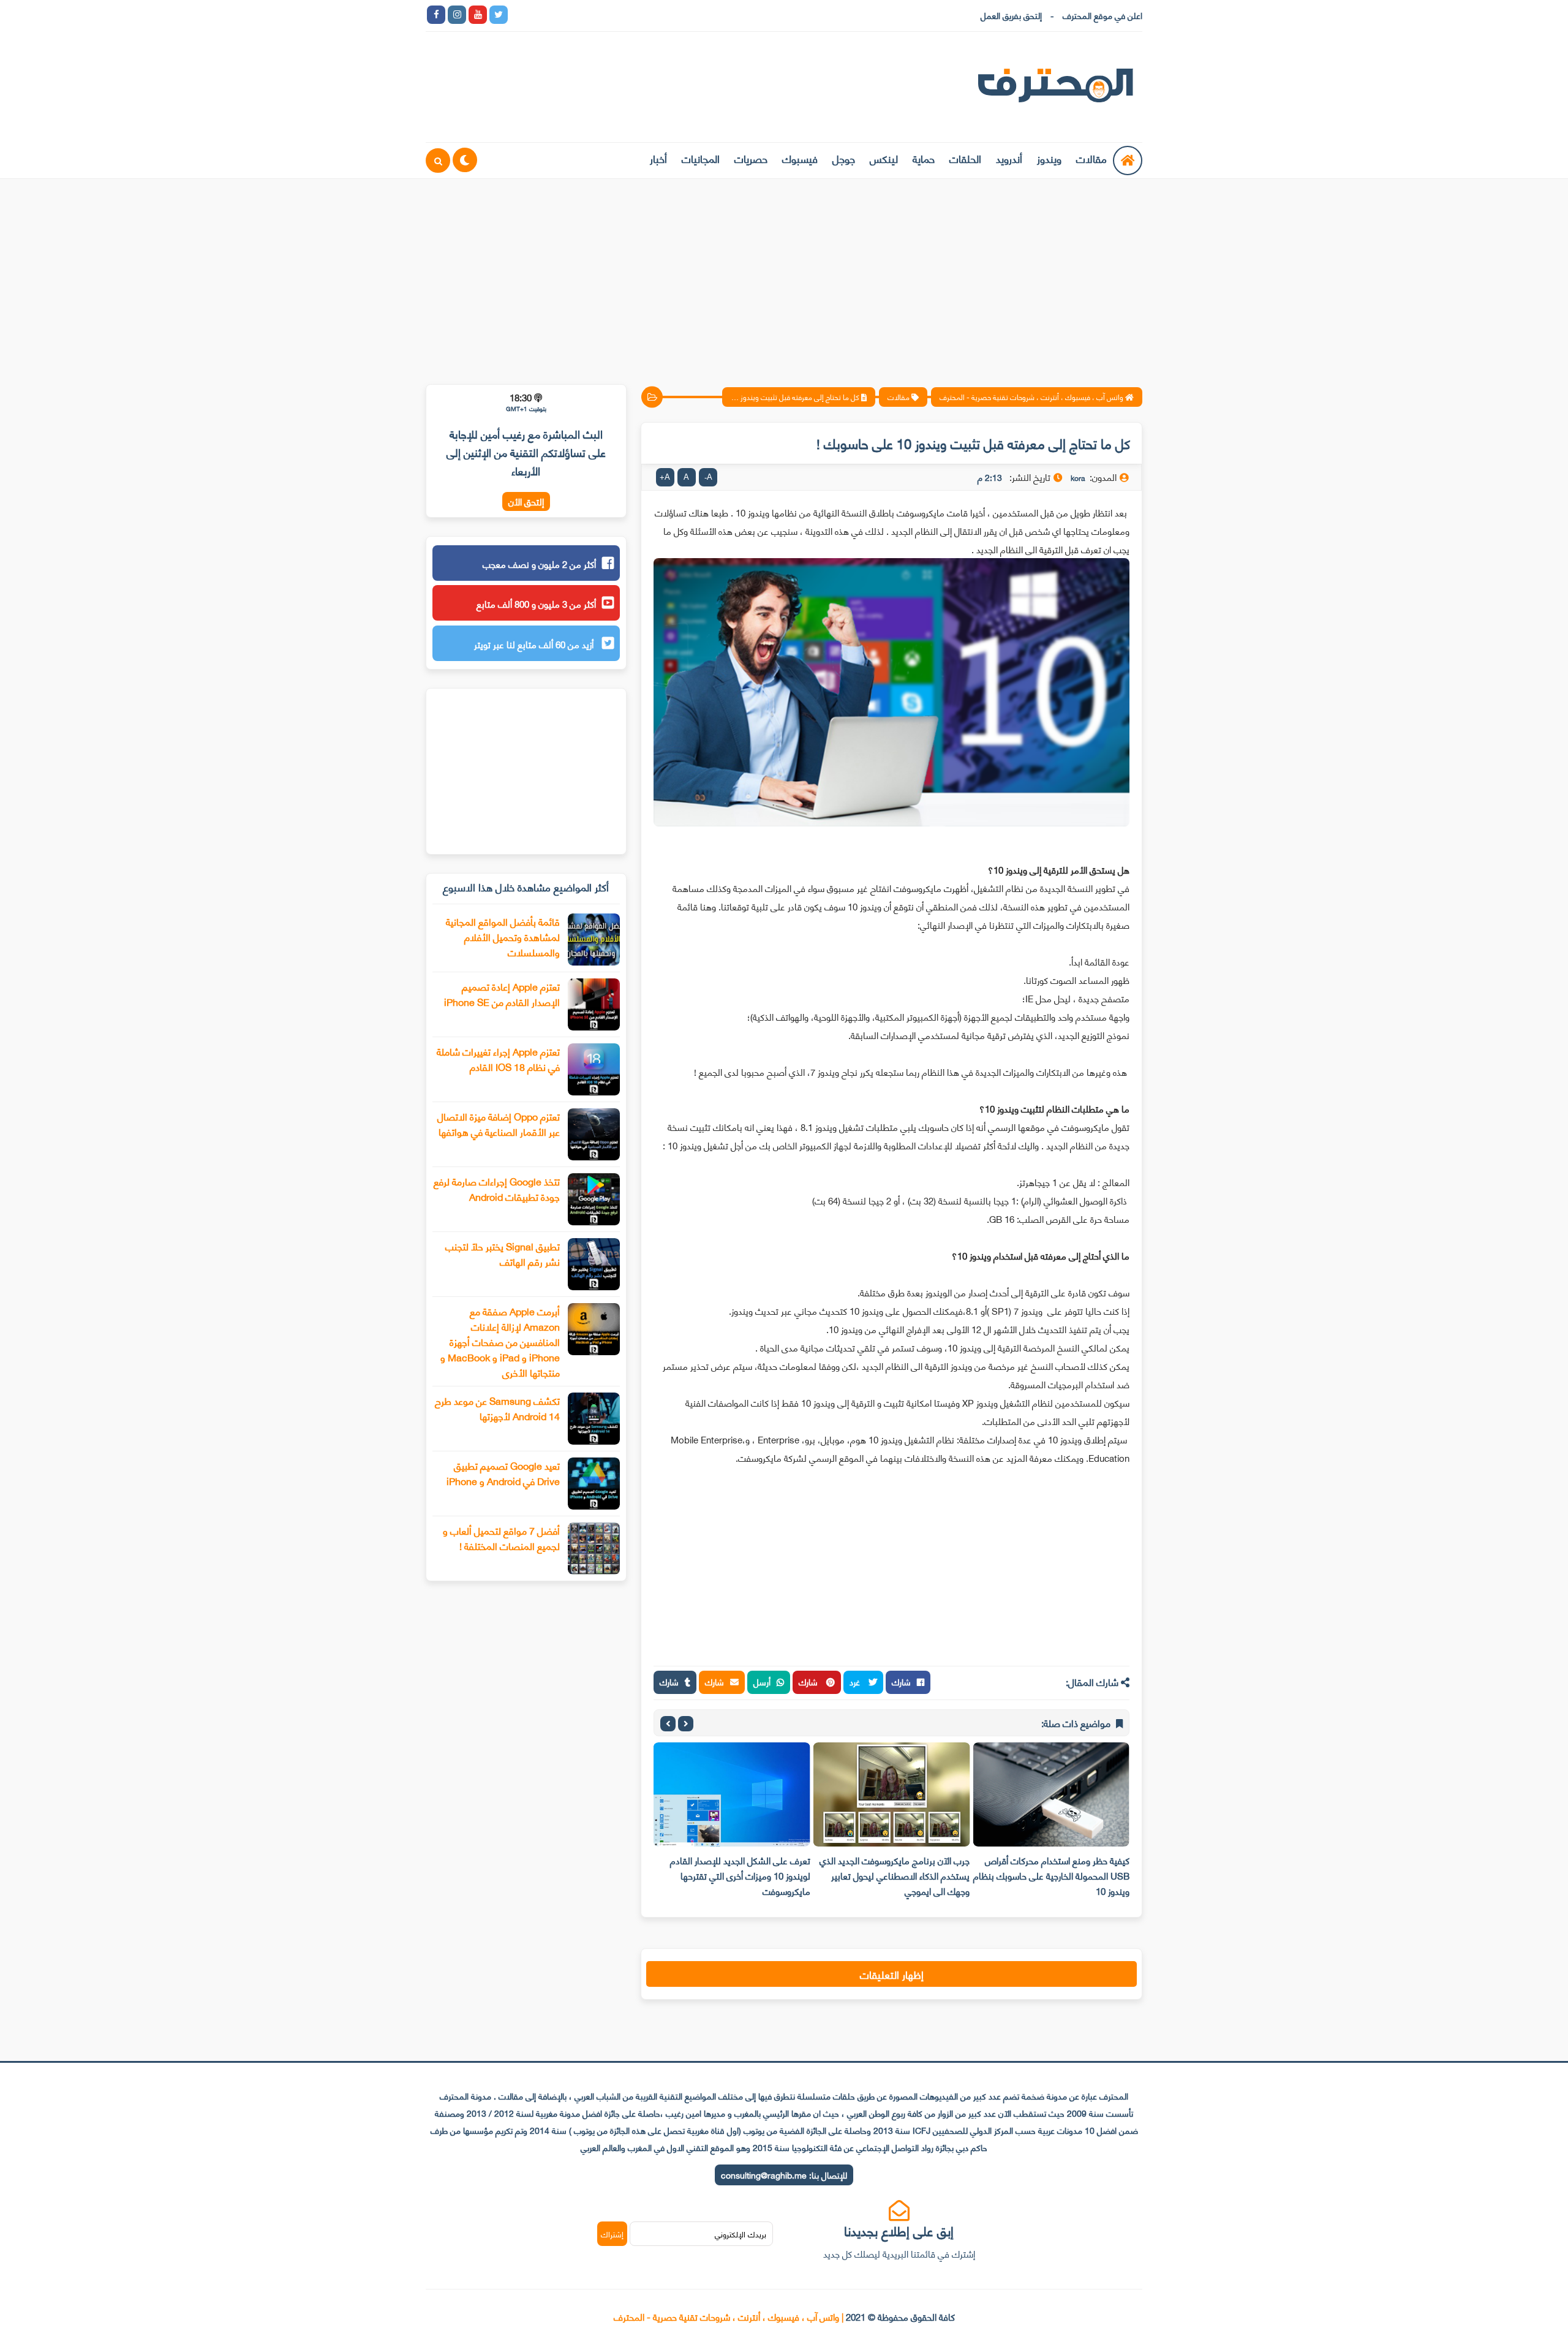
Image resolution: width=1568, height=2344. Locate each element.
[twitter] (499, 15)
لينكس (884, 158)
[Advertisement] (784, 274)
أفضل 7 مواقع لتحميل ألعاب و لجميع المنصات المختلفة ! (501, 1538)
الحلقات (965, 158)
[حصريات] (603, 15)
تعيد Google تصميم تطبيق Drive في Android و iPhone (503, 1473)
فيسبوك (800, 158)
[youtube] (478, 15)
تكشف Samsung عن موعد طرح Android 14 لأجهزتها (497, 1408)
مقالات (1091, 158)
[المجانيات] (624, 15)
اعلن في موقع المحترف (1102, 15)
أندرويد (1009, 158)
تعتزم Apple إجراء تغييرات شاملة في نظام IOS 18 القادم (498, 1059)
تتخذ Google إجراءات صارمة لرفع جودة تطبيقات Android (497, 1189)
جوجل (844, 158)
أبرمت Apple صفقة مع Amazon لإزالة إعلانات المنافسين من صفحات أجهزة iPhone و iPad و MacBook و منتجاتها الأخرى (500, 1341)
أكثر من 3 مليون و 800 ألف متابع (536, 603)
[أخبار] (644, 15)
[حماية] (519, 15)
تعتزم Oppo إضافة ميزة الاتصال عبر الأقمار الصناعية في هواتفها (499, 1124)
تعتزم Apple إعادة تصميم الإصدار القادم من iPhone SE (502, 994)
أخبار (658, 158)
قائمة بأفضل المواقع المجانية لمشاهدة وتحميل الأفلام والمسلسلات (503, 936)
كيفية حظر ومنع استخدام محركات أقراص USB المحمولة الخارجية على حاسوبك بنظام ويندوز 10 (1051, 1875)
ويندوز (1049, 158)
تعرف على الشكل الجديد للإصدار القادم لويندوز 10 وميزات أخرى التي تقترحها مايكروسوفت (740, 1875)
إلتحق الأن (526, 501)
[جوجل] (561, 15)
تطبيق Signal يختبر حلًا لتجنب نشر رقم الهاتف (503, 1253)
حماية (924, 158)
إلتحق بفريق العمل (1011, 15)
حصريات (751, 158)
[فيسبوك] (582, 15)
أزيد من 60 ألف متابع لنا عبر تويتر (535, 644)
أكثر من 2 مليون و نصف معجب (539, 564)
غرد (856, 1681)
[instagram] (457, 15)
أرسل (762, 1681)
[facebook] (436, 15)
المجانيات (701, 158)
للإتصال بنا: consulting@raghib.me (784, 2175)
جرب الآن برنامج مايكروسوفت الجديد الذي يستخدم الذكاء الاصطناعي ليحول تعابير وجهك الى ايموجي (895, 1875)
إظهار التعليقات (892, 1974)
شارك (901, 1681)
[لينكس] (540, 15)
